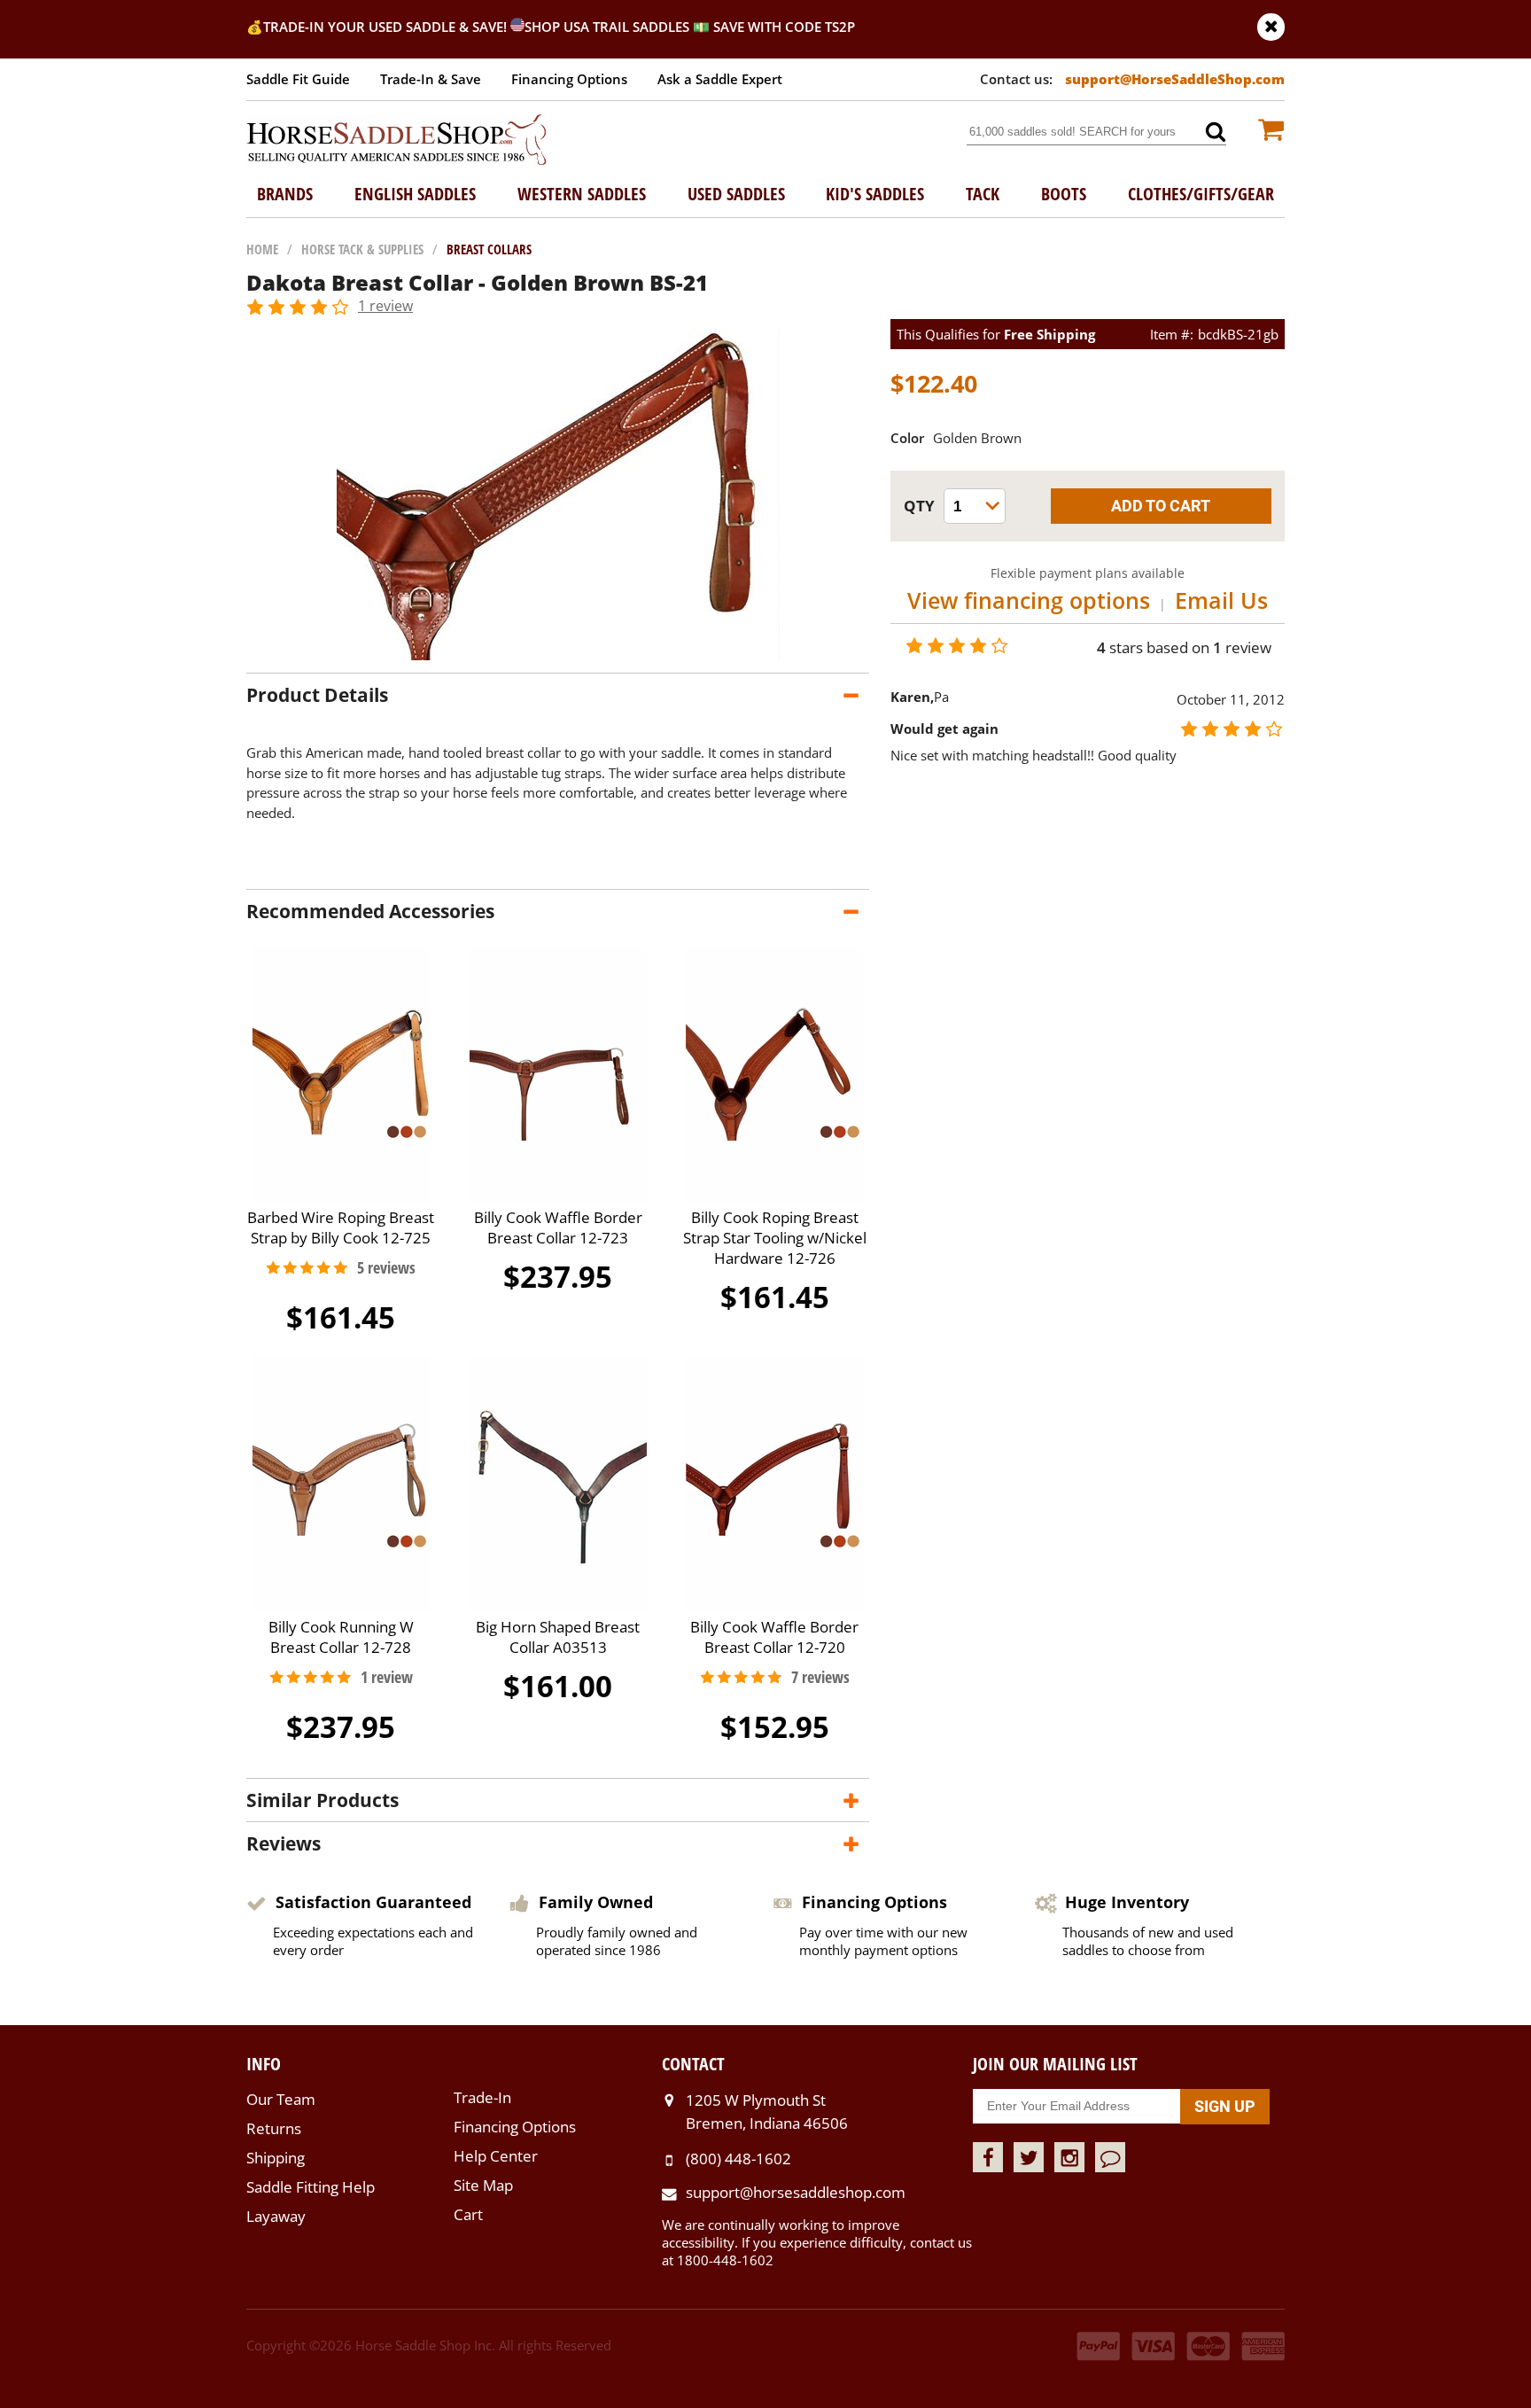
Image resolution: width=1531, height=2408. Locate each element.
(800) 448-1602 (738, 2159)
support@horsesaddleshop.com (796, 2192)
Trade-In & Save (431, 79)
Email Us (1221, 600)
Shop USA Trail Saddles (607, 27)
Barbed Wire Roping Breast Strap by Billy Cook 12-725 (341, 1227)
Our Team (281, 2099)
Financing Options (569, 79)
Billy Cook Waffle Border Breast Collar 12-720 (774, 1637)
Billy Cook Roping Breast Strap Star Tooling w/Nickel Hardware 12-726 (775, 1238)
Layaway (276, 2216)
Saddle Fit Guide (298, 79)
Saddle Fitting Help (311, 2187)
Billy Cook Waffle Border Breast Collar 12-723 (558, 1227)
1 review (385, 306)
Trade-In (482, 2097)
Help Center (496, 2156)
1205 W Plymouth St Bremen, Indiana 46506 (767, 2112)
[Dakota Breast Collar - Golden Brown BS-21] (558, 655)
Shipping (276, 2158)
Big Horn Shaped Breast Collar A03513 (558, 1637)
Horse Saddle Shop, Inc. (397, 141)
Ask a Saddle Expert (720, 79)
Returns (274, 2128)
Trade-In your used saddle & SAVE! (387, 27)
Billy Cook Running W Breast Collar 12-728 (341, 1637)
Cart (468, 2214)
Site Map (483, 2185)
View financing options (1029, 600)
